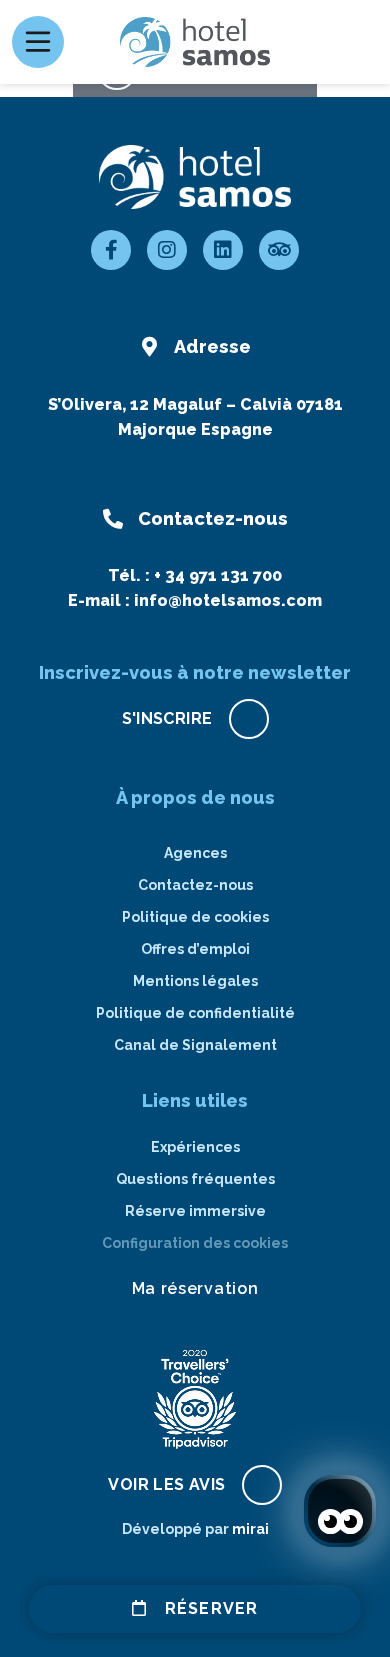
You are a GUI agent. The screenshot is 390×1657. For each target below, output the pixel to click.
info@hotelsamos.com (228, 600)
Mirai (250, 1529)
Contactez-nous (195, 885)
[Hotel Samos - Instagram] (167, 250)
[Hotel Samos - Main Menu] (38, 42)
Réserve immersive (195, 1211)
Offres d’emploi (195, 949)
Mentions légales (195, 981)
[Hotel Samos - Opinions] (279, 250)
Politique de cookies (195, 917)
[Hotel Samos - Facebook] (111, 250)
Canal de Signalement (195, 1045)
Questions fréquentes (195, 1179)
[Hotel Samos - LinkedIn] (223, 250)
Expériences (195, 1147)
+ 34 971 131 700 (218, 575)
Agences (195, 853)
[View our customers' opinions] (195, 1399)
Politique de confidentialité (195, 1013)
